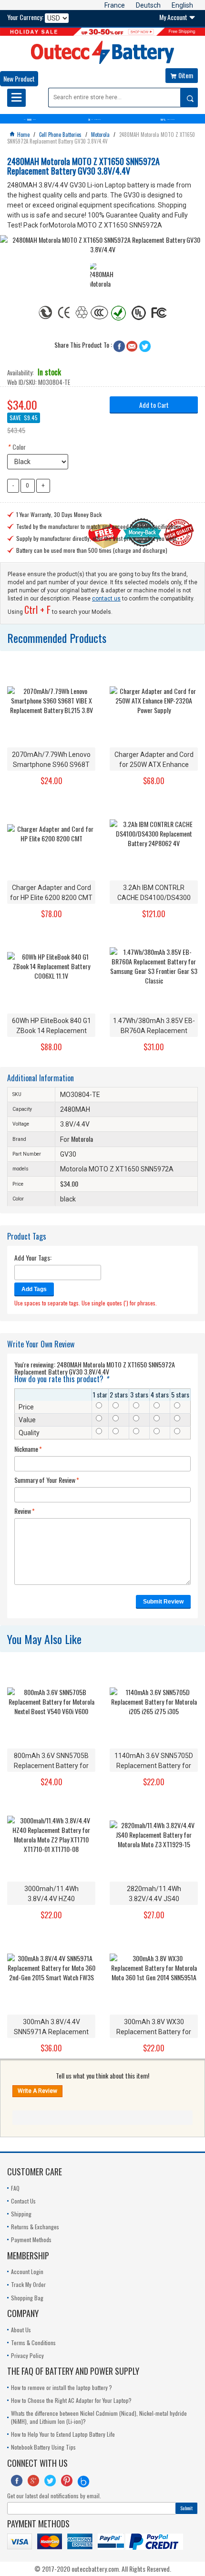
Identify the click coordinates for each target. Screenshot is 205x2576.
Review (23, 1511)
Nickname (26, 1449)
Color (16, 447)
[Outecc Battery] (102, 52)
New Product (19, 78)
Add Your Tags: (33, 1258)
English (182, 5)
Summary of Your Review (45, 1480)
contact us (106, 599)
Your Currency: (25, 17)
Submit (186, 2508)
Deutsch (148, 5)
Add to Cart (154, 405)
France (115, 5)
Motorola (82, 1139)
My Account (177, 17)
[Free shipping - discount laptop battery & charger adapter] (102, 32)
